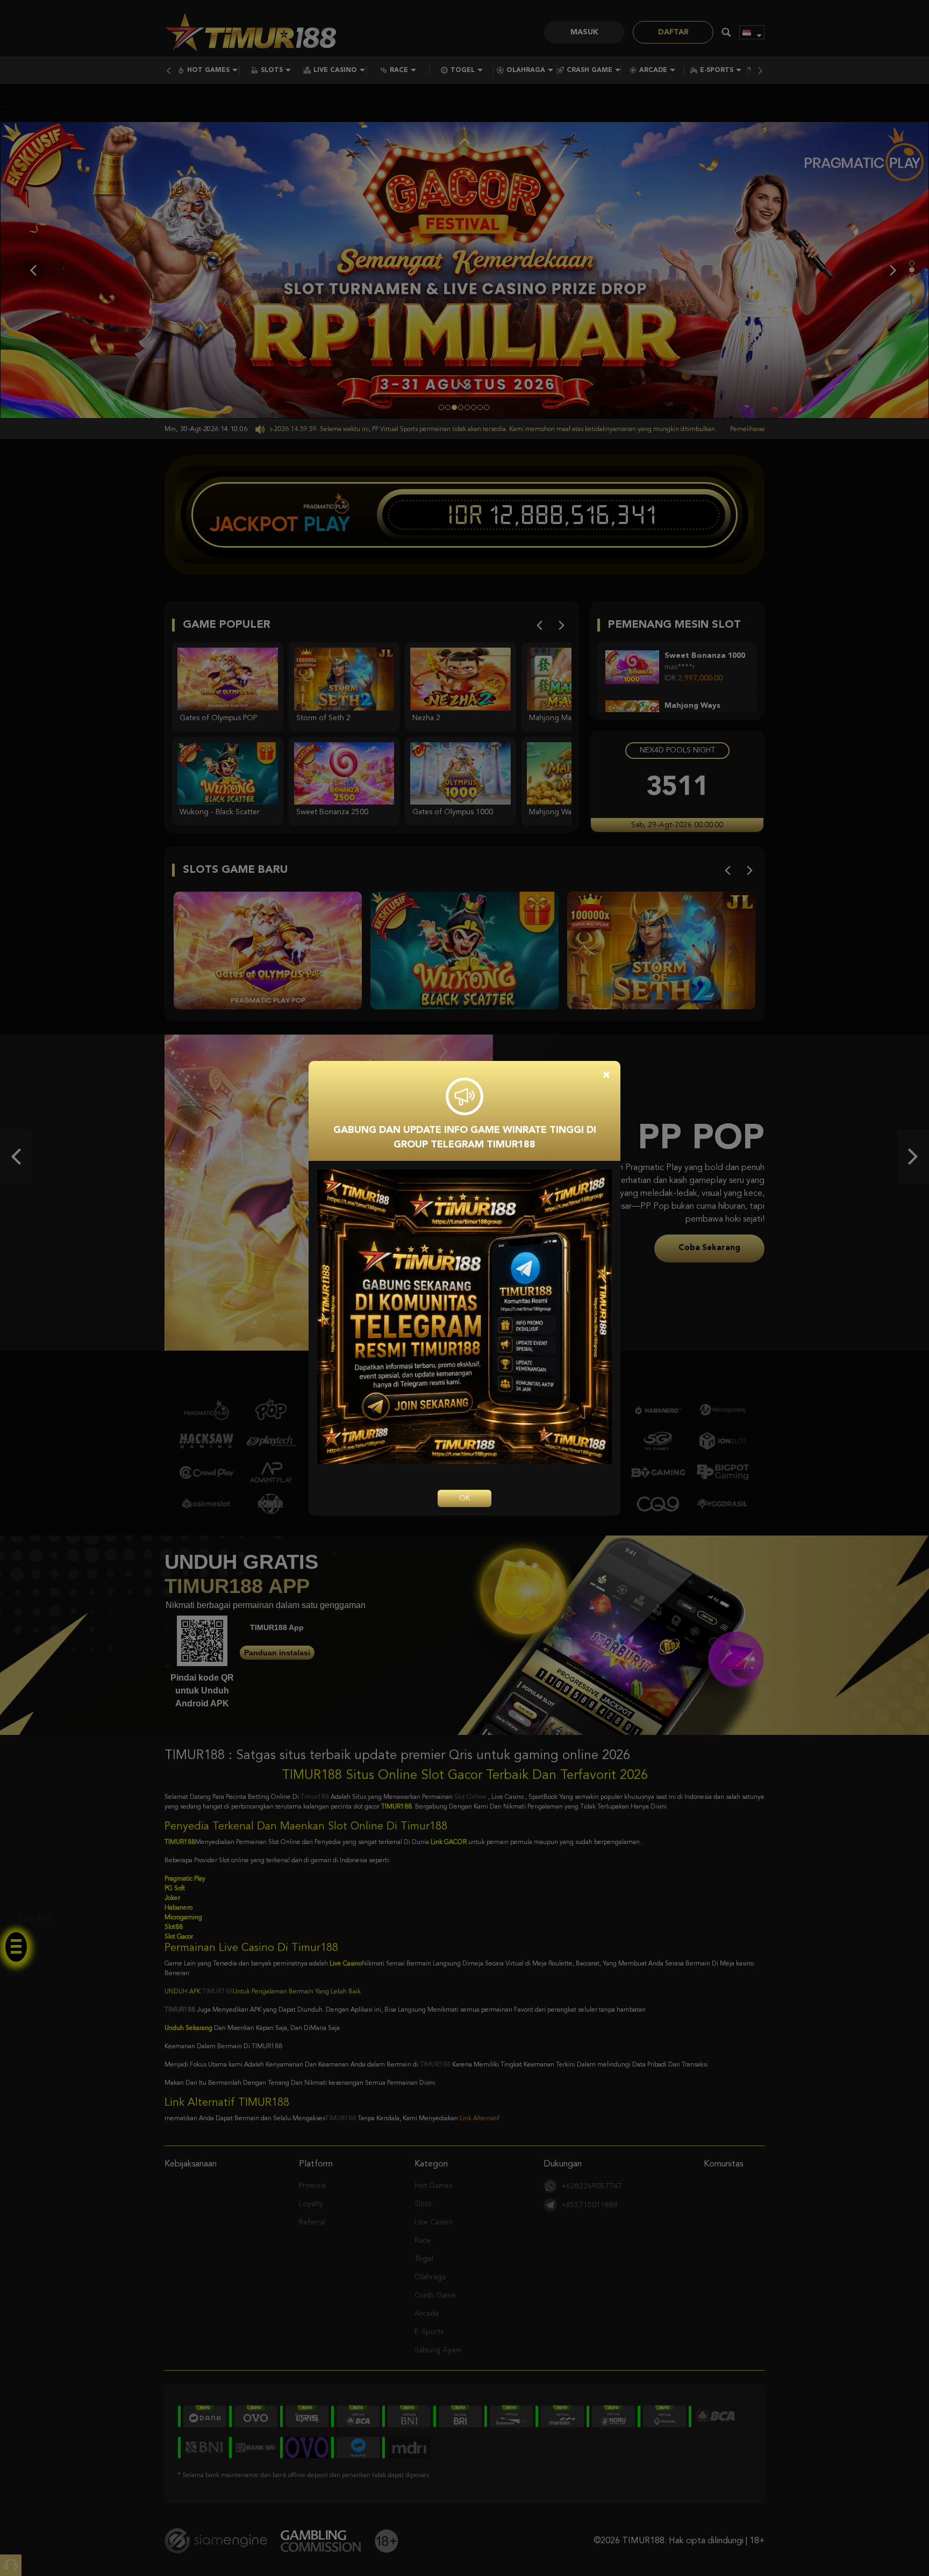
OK (464, 1498)
